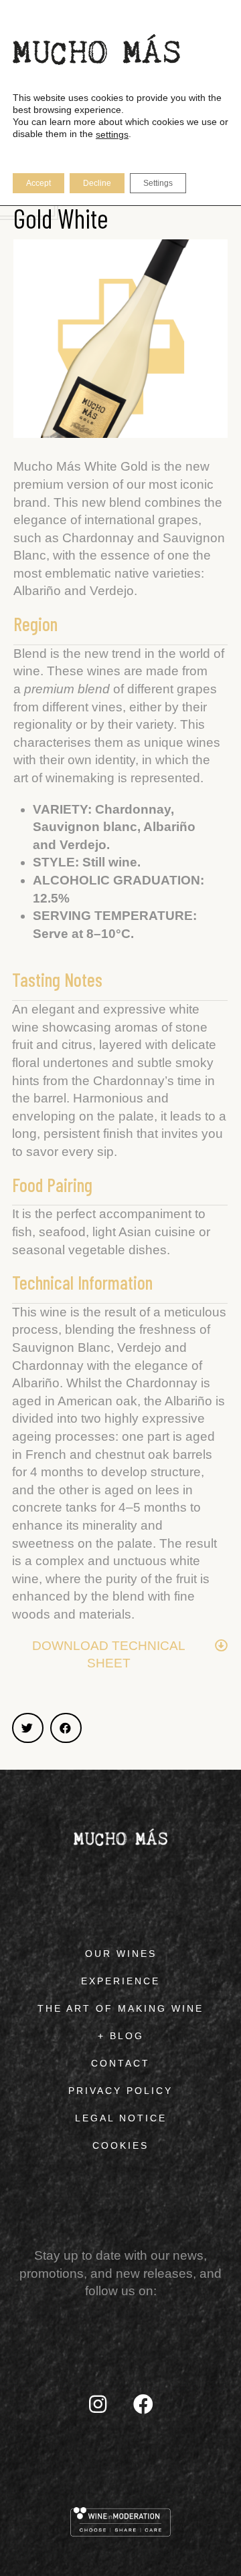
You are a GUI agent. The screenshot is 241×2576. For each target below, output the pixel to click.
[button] (28, 1728)
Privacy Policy (120, 2091)
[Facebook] (143, 2404)
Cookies (120, 2145)
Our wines (121, 1954)
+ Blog (121, 2036)
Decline (97, 183)
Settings (158, 183)
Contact (120, 2063)
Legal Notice (121, 2118)
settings (112, 134)
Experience (120, 1981)
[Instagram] (98, 2404)
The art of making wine (120, 2008)
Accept (38, 183)
